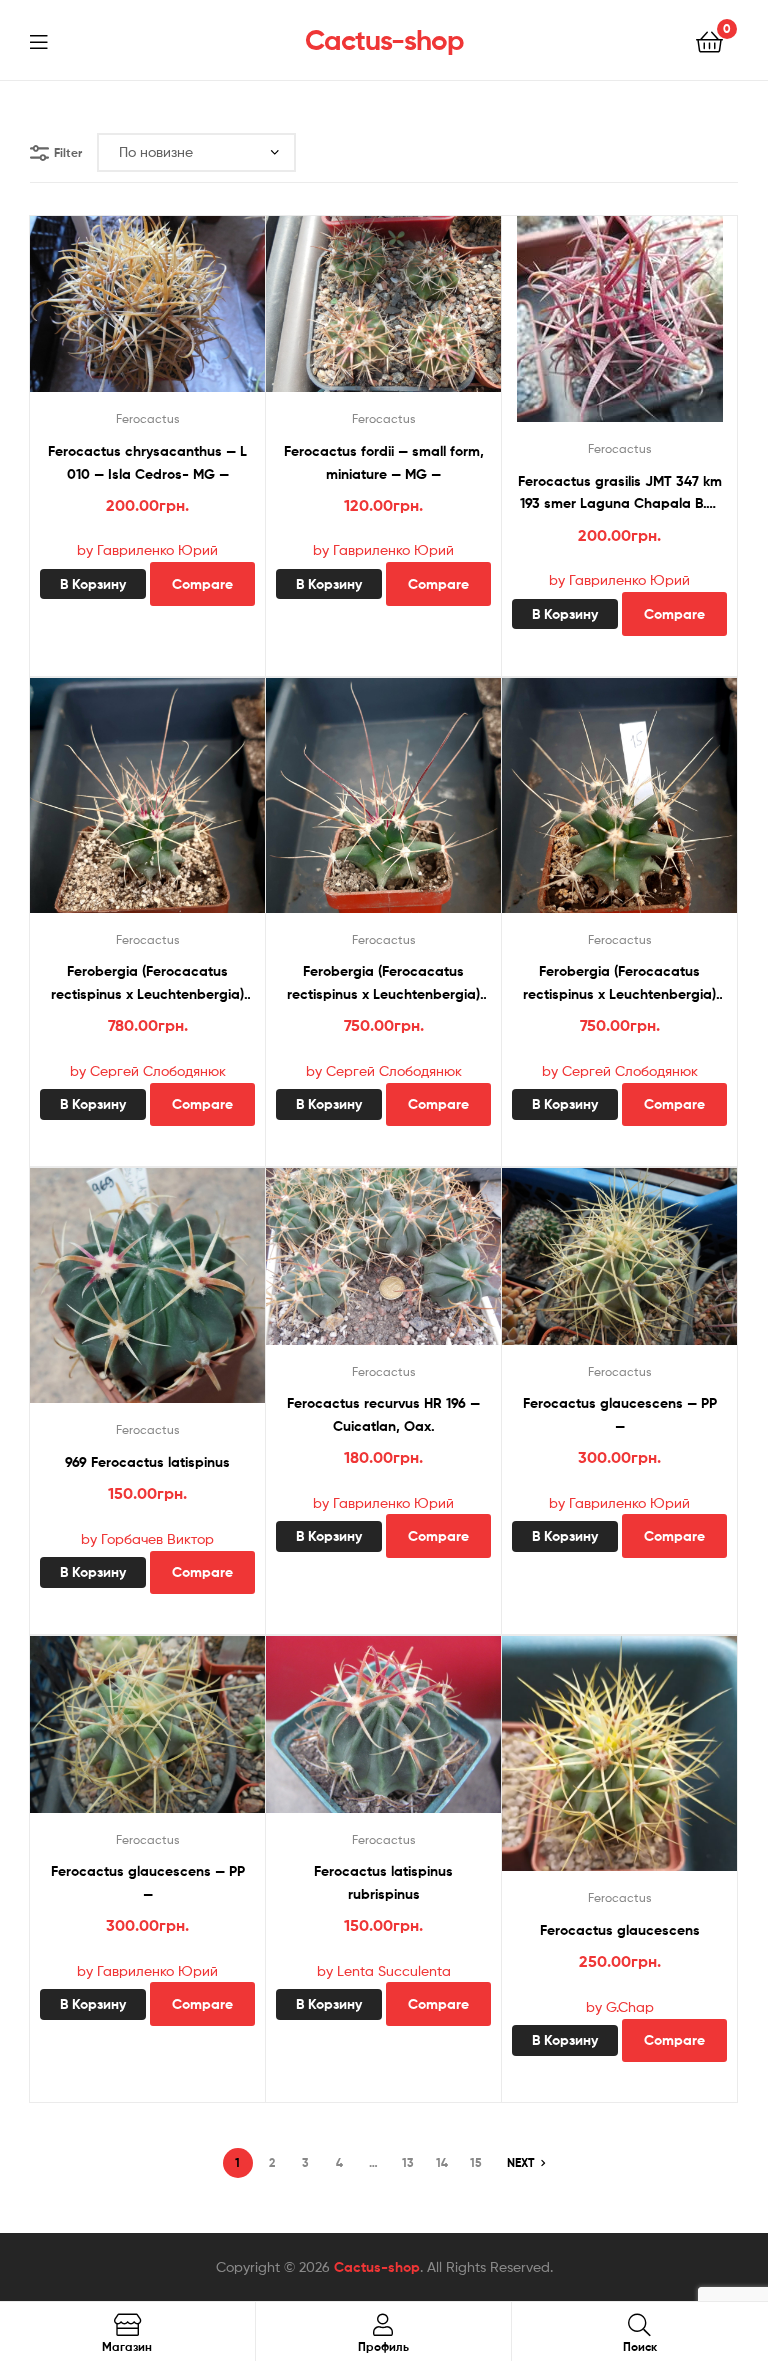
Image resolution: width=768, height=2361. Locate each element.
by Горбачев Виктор (147, 1538)
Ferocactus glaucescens (620, 1930)
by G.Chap (620, 2006)
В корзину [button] (93, 584)
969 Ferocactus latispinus (147, 1462)
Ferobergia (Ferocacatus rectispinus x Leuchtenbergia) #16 (383, 983)
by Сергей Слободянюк (148, 1070)
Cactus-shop (384, 40)
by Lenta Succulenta (384, 1970)
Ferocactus (148, 418)
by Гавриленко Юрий (147, 549)
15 (476, 2162)
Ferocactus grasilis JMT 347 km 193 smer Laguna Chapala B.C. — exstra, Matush (620, 493)
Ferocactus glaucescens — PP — (620, 1414)
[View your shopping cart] (709, 40)
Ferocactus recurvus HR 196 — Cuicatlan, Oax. (383, 1414)
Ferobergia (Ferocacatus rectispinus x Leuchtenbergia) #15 (619, 983)
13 (408, 2162)
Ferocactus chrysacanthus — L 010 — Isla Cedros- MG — (147, 462)
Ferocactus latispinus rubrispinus (383, 1882)
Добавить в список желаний (123, 313)
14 (442, 2162)
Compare (202, 584)
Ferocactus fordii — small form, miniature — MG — (384, 462)
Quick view (172, 313)
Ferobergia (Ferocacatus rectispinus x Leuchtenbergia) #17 (147, 983)
